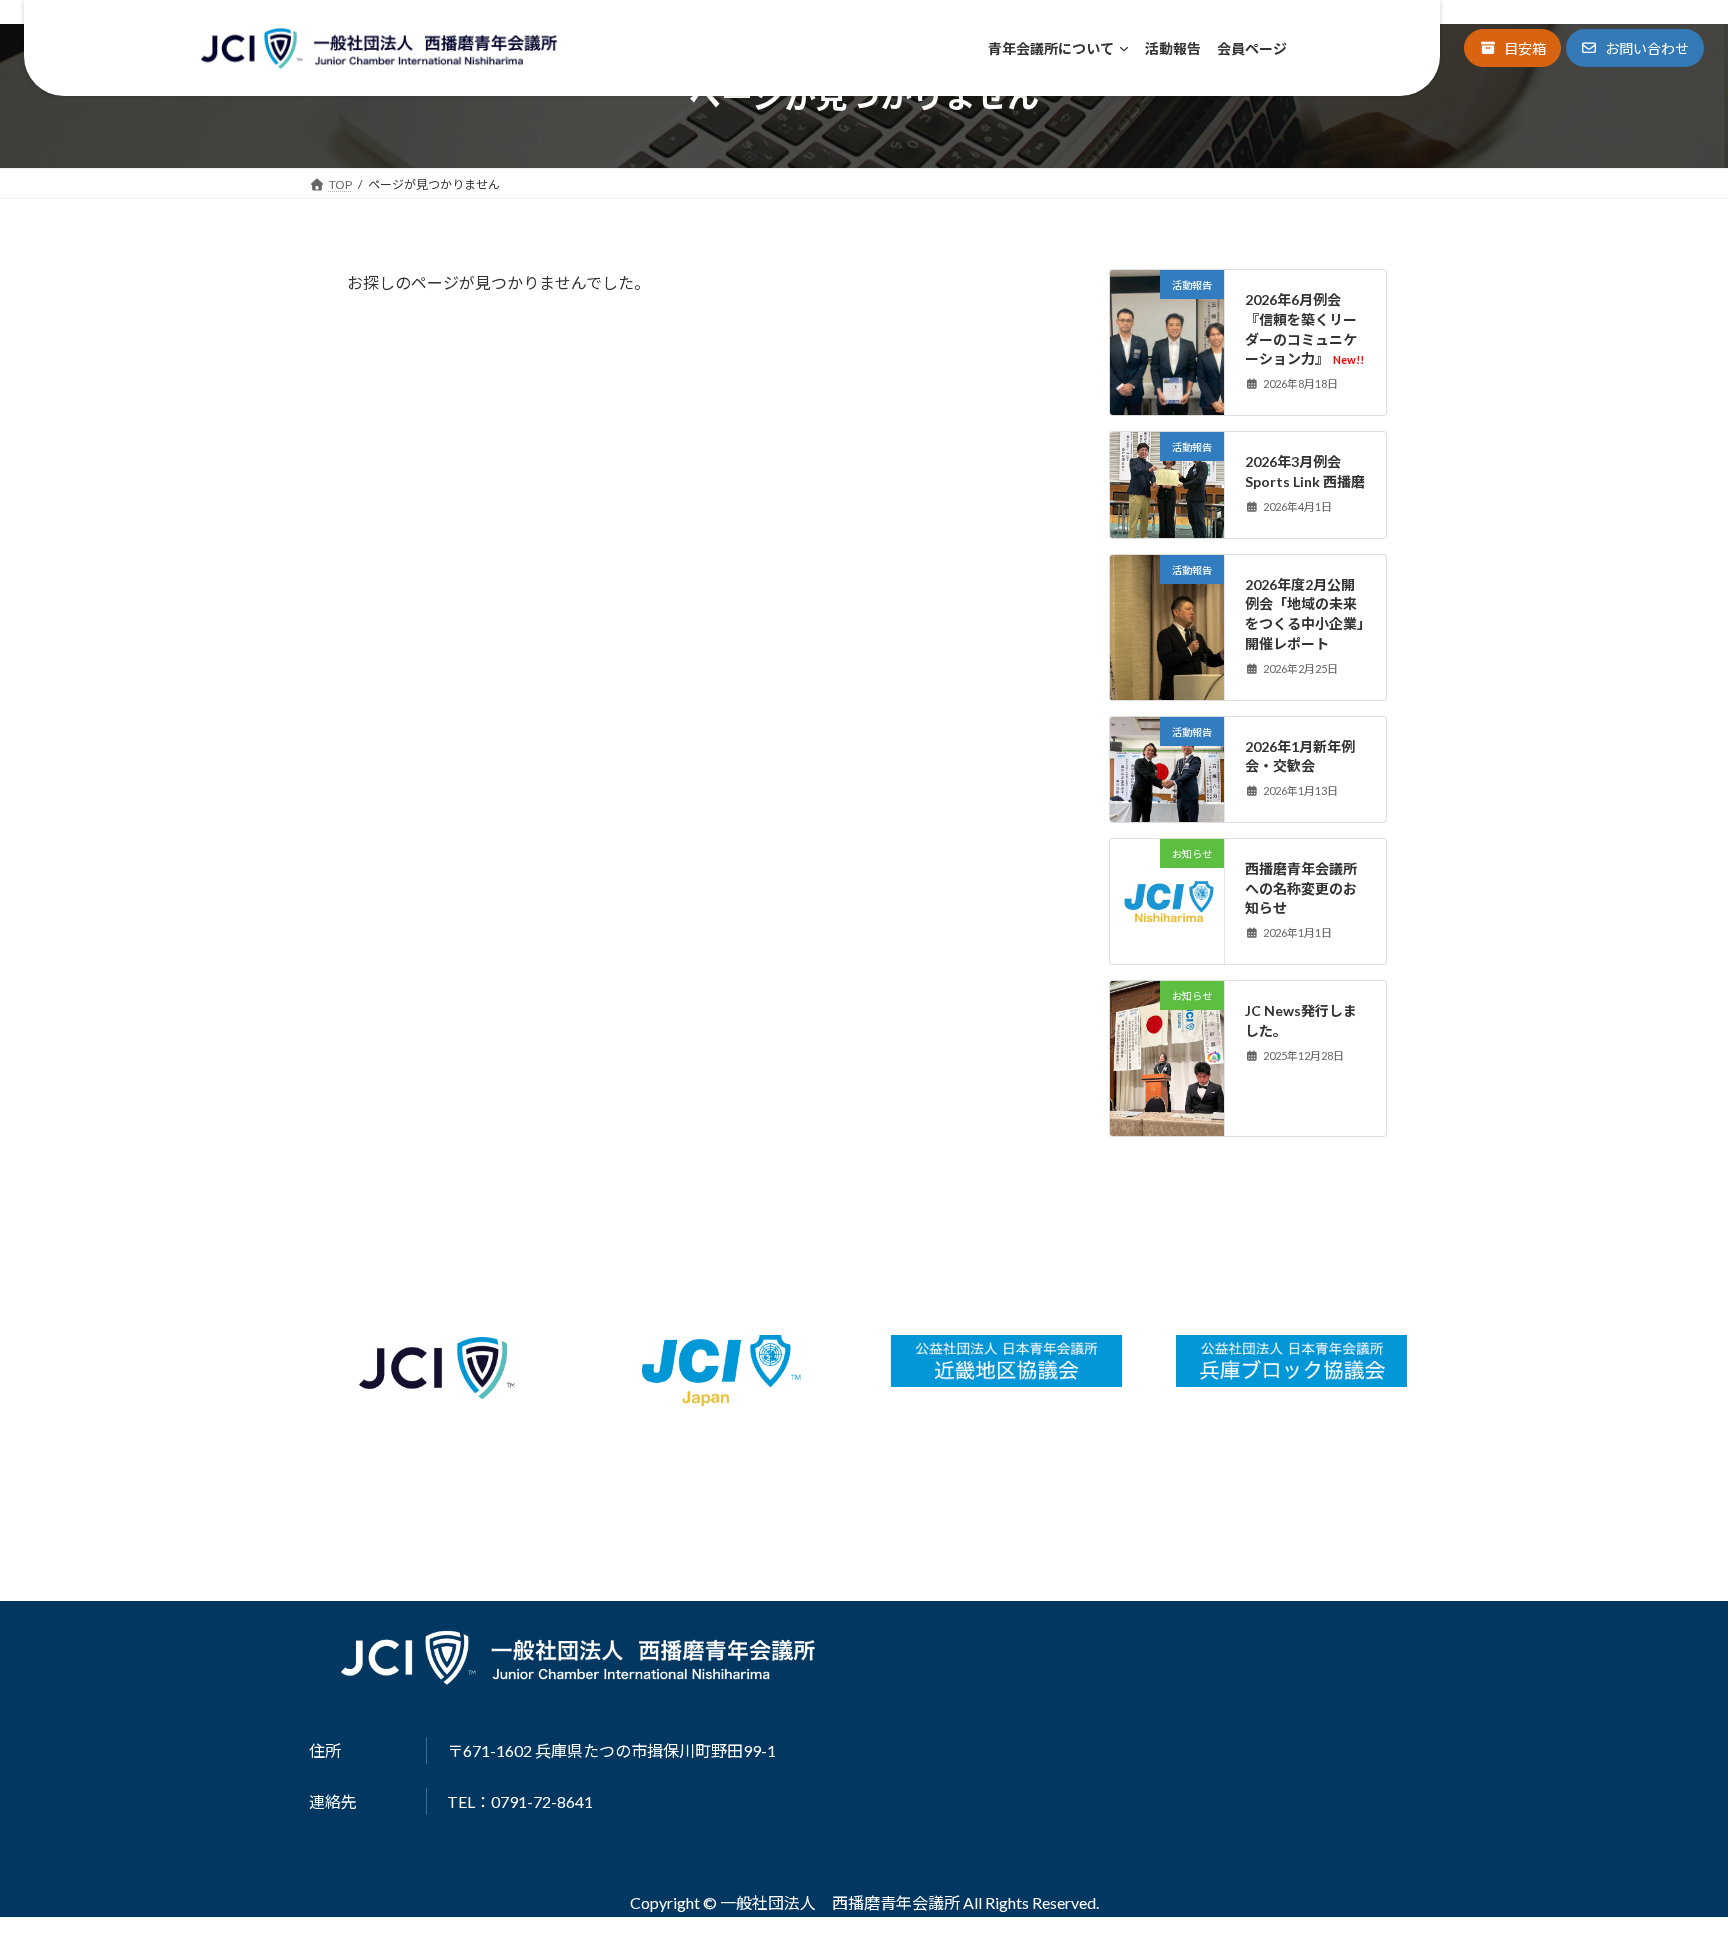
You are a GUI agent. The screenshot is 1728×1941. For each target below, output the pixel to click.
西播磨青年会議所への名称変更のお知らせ (1301, 888)
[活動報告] (1167, 349)
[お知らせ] (1167, 946)
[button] (1512, 48)
